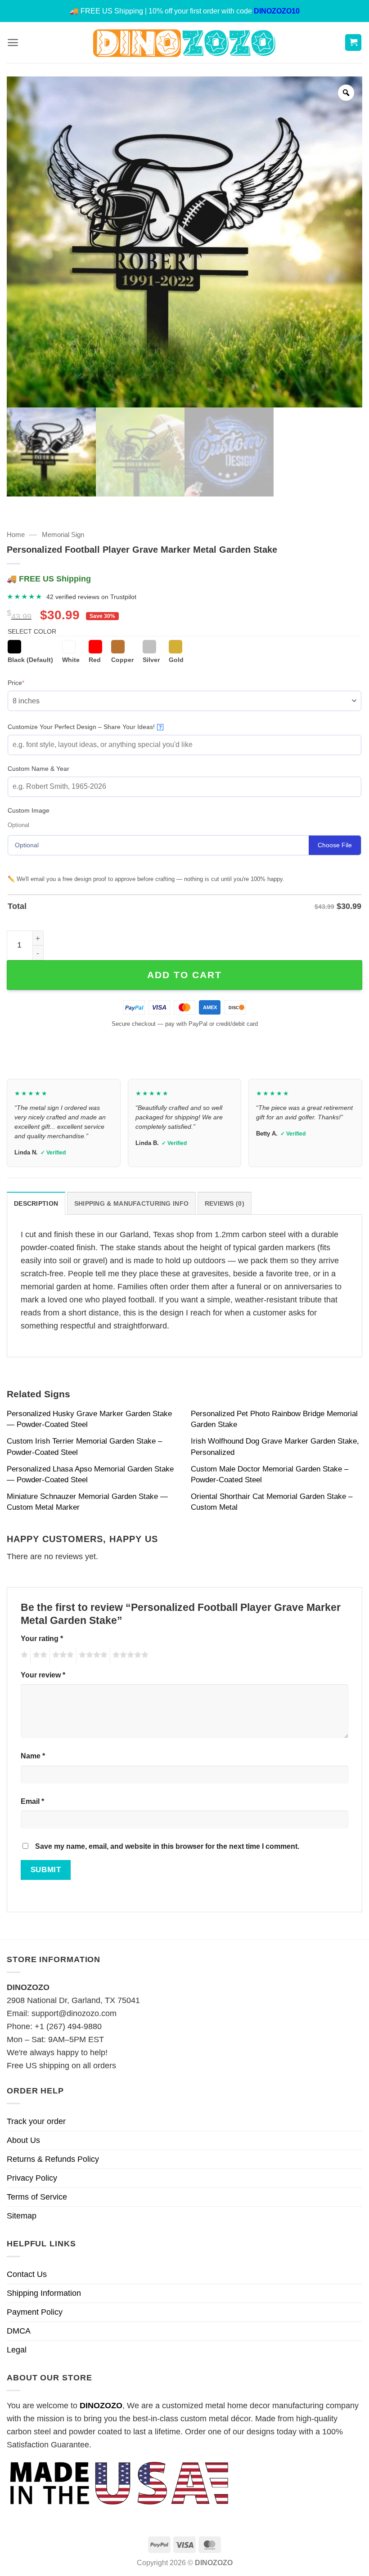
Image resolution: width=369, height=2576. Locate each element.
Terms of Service (37, 2197)
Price (30, 682)
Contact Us (27, 2274)
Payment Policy (35, 2312)
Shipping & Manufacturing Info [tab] (131, 1203)
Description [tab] (36, 1203)
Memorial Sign (63, 534)
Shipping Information (44, 2293)
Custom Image (29, 810)
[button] (13, 42)
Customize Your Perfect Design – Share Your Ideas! (85, 727)
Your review (43, 1675)
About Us (23, 2140)
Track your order (36, 2121)
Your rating (42, 1638)
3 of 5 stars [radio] (62, 1656)
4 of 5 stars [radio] (92, 1656)
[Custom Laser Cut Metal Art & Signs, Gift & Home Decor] (184, 42)
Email (32, 1801)
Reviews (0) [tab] (225, 1203)
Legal (17, 2350)
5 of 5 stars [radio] (129, 1656)
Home (16, 534)
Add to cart (184, 975)
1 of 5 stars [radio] (23, 1656)
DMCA (19, 2331)
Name (33, 1756)
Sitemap (22, 2216)
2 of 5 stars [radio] (39, 1656)
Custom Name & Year (38, 769)
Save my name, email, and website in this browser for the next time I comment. (167, 1846)
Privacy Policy (32, 2178)
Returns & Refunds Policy (53, 2159)
